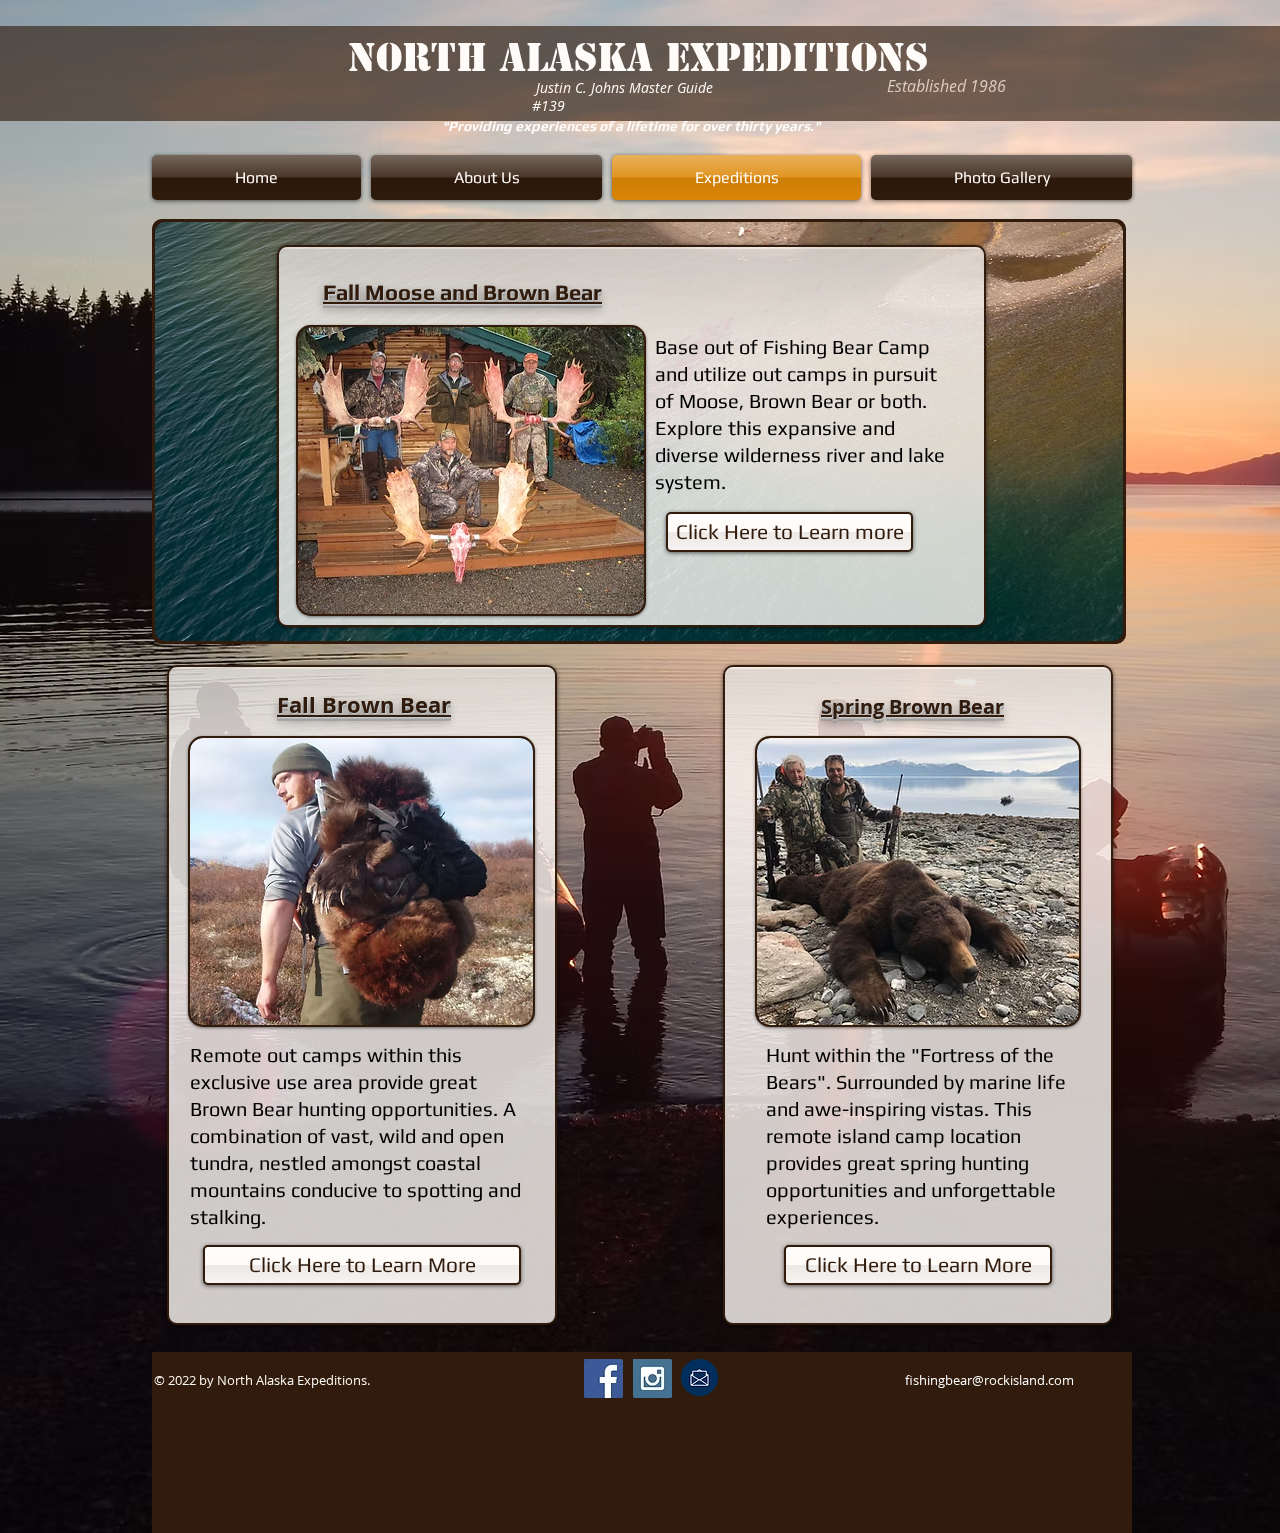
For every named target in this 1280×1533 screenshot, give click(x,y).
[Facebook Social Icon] (603, 1378)
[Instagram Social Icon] (652, 1378)
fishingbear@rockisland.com (989, 1380)
